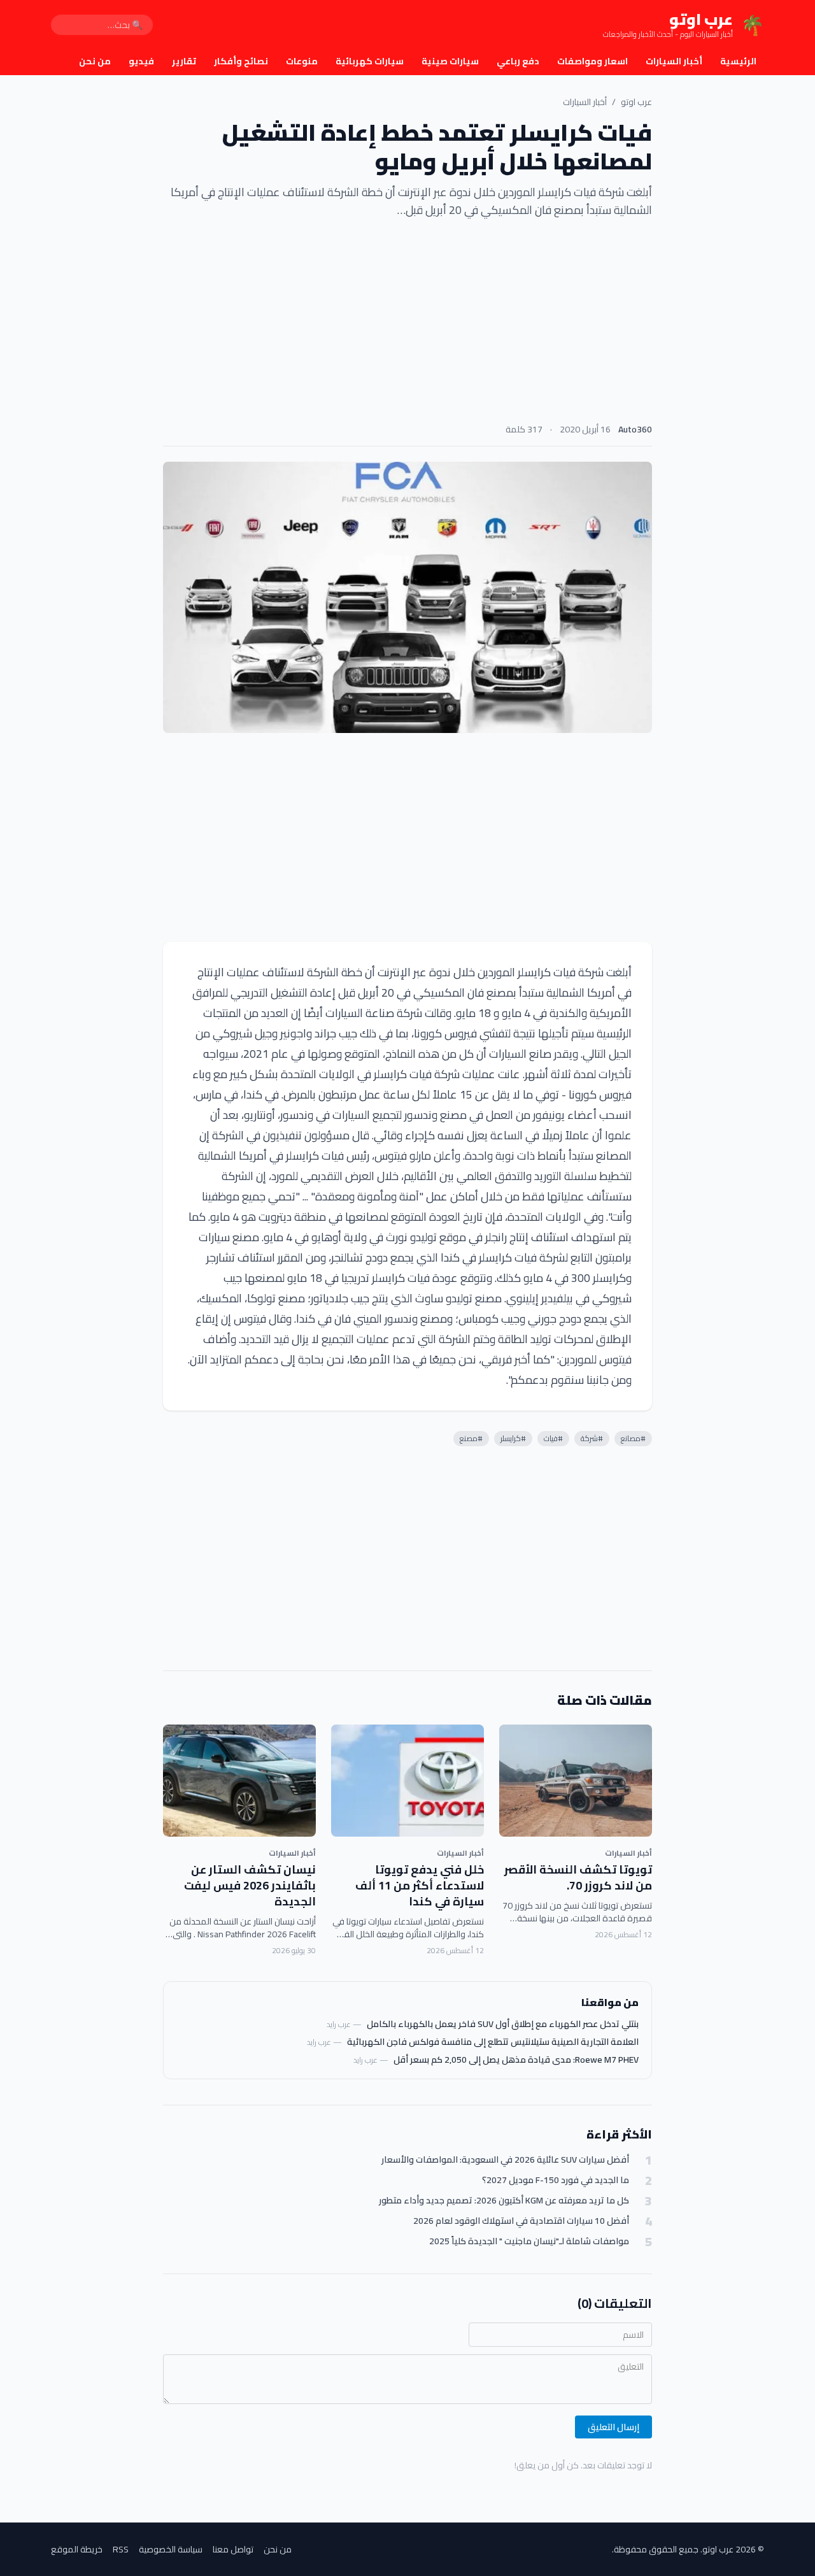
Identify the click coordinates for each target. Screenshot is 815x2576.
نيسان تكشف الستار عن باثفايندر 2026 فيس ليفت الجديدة (250, 1885)
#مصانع (633, 1438)
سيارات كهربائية (370, 61)
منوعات (302, 61)
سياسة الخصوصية (171, 2549)
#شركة (592, 1438)
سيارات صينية (450, 61)
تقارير (184, 61)
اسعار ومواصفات (592, 61)
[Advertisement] (407, 325)
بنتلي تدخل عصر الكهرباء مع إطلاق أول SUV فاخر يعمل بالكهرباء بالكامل (503, 2024)
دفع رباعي (518, 61)
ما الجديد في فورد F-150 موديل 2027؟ (556, 2180)
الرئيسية (738, 61)
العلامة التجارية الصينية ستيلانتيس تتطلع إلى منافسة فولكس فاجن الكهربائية (493, 2042)
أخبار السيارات (674, 61)
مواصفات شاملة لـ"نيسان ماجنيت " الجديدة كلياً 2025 (529, 2241)
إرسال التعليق (613, 2427)
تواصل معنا (233, 2549)
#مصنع (471, 1438)
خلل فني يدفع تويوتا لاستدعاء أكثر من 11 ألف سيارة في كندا (420, 1885)
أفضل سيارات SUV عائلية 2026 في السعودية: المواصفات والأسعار (505, 2160)
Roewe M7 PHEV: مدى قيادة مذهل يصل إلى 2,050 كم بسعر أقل (516, 2060)
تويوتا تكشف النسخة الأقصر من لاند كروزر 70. (578, 1877)
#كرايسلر (513, 1438)
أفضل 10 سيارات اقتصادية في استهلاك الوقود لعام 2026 (521, 2221)
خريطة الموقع (77, 2549)
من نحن (95, 61)
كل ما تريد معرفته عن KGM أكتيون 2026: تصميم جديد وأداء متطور (504, 2201)
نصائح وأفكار (241, 61)
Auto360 (635, 429)
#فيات (553, 1438)
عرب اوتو (636, 102)
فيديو (141, 61)
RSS (121, 2549)
